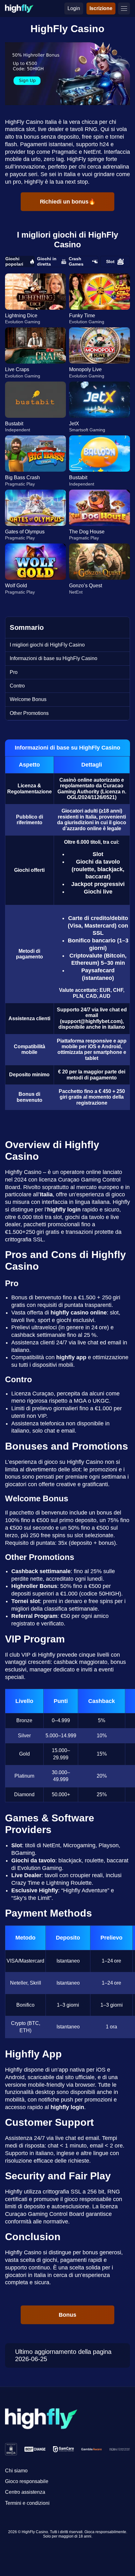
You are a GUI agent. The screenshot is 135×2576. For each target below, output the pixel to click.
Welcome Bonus (28, 699)
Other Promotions (29, 713)
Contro (17, 686)
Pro (14, 672)
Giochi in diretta (47, 261)
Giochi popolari (14, 261)
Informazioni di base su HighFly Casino (54, 658)
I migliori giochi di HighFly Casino (47, 645)
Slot (110, 262)
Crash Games (76, 261)
